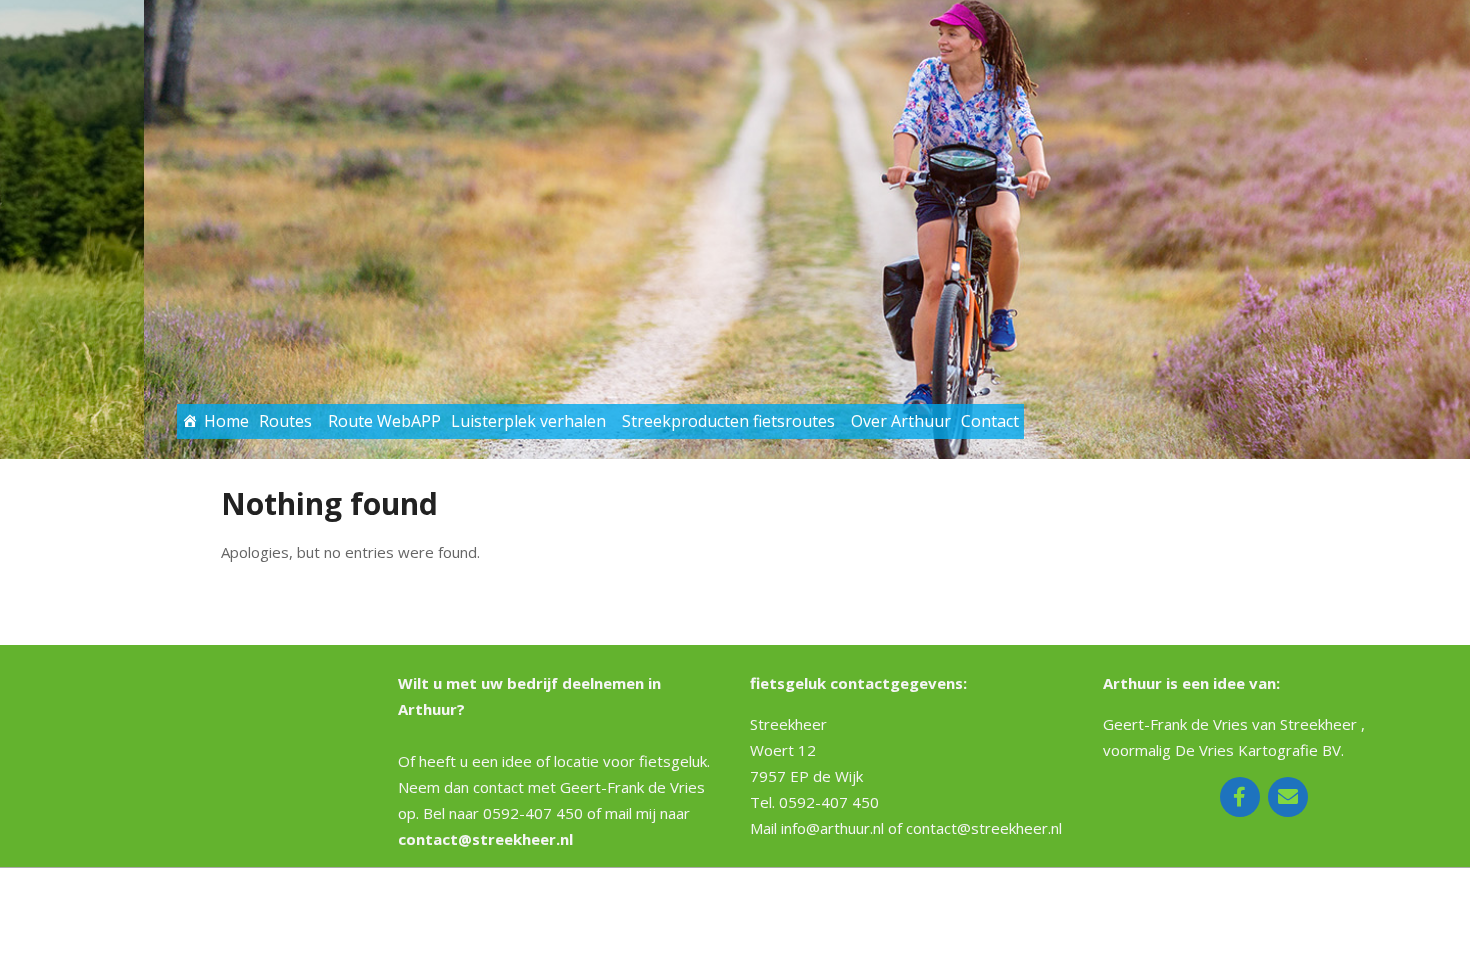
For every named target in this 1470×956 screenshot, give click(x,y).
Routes (285, 421)
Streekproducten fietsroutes (728, 421)
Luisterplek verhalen (528, 421)
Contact (990, 421)
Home (226, 421)
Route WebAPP (384, 421)
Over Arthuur (901, 421)
